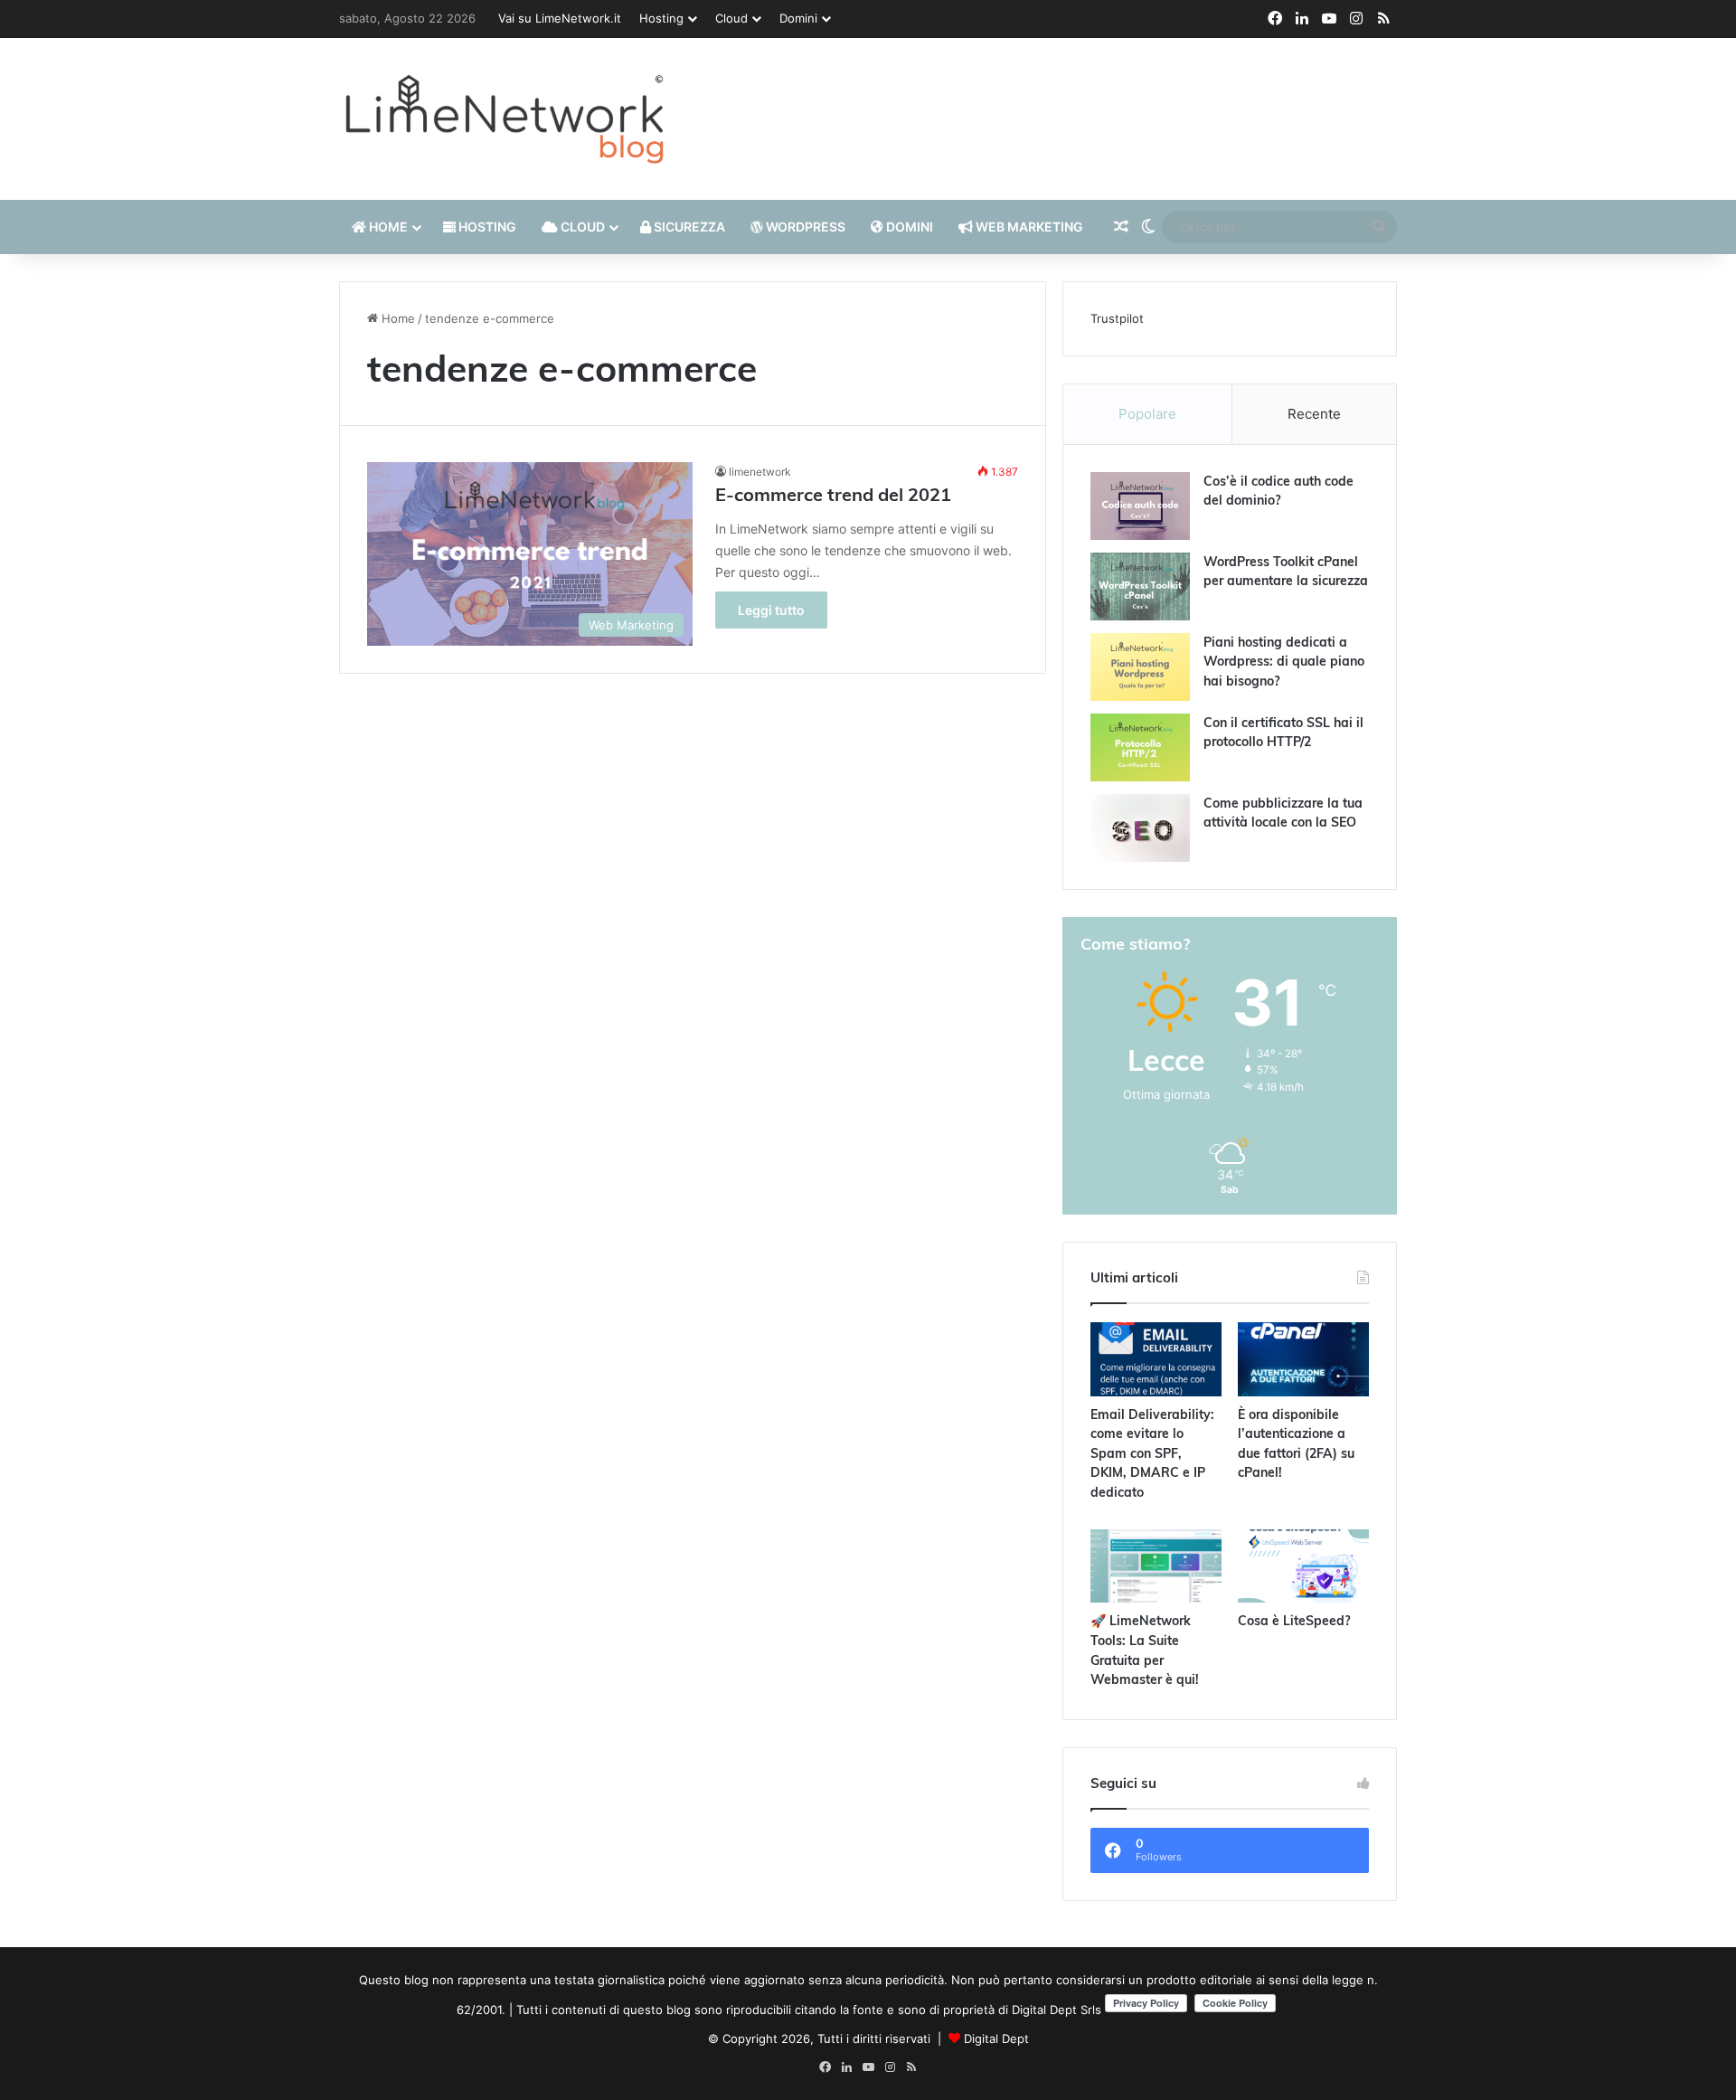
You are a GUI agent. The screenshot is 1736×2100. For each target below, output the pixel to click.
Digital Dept (996, 2039)
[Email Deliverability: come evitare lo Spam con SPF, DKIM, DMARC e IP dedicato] (1156, 1359)
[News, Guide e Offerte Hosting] (506, 119)
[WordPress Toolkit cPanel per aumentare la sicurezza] (1140, 586)
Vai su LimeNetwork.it (560, 18)
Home (396, 318)
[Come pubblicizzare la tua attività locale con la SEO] (1140, 828)
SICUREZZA (688, 227)
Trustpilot (1117, 318)
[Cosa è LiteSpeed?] (1303, 1566)
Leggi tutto (771, 610)
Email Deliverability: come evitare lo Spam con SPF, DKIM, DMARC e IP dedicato (1152, 1455)
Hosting (661, 18)
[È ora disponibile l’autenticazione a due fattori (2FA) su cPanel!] (1303, 1359)
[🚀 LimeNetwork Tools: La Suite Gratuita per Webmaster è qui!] (1156, 1566)
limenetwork (760, 472)
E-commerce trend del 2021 (833, 497)
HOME (387, 227)
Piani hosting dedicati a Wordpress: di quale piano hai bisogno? (1284, 663)
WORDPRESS (804, 227)
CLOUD (581, 227)
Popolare (1147, 414)
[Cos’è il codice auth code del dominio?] (1140, 506)
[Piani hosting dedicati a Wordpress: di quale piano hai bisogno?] (1140, 667)
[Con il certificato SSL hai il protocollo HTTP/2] (1140, 747)
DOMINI (908, 227)
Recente (1314, 414)
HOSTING (486, 227)
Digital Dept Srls (1057, 2010)
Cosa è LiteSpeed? (1294, 1622)
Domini (798, 18)
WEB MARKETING (1028, 227)
